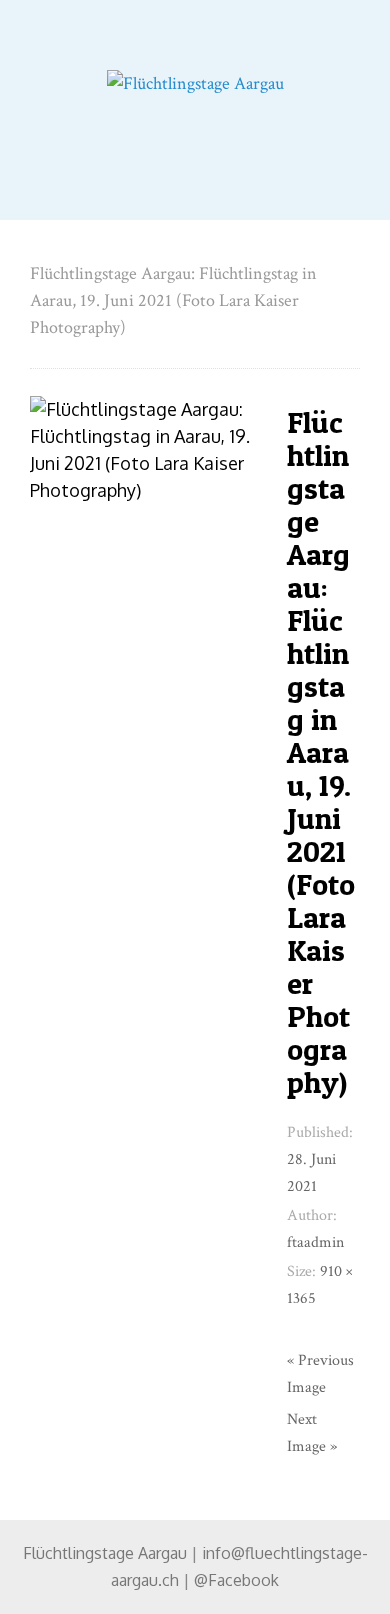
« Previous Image (320, 1374)
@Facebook (236, 1580)
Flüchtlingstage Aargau (105, 1553)
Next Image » (312, 1433)
